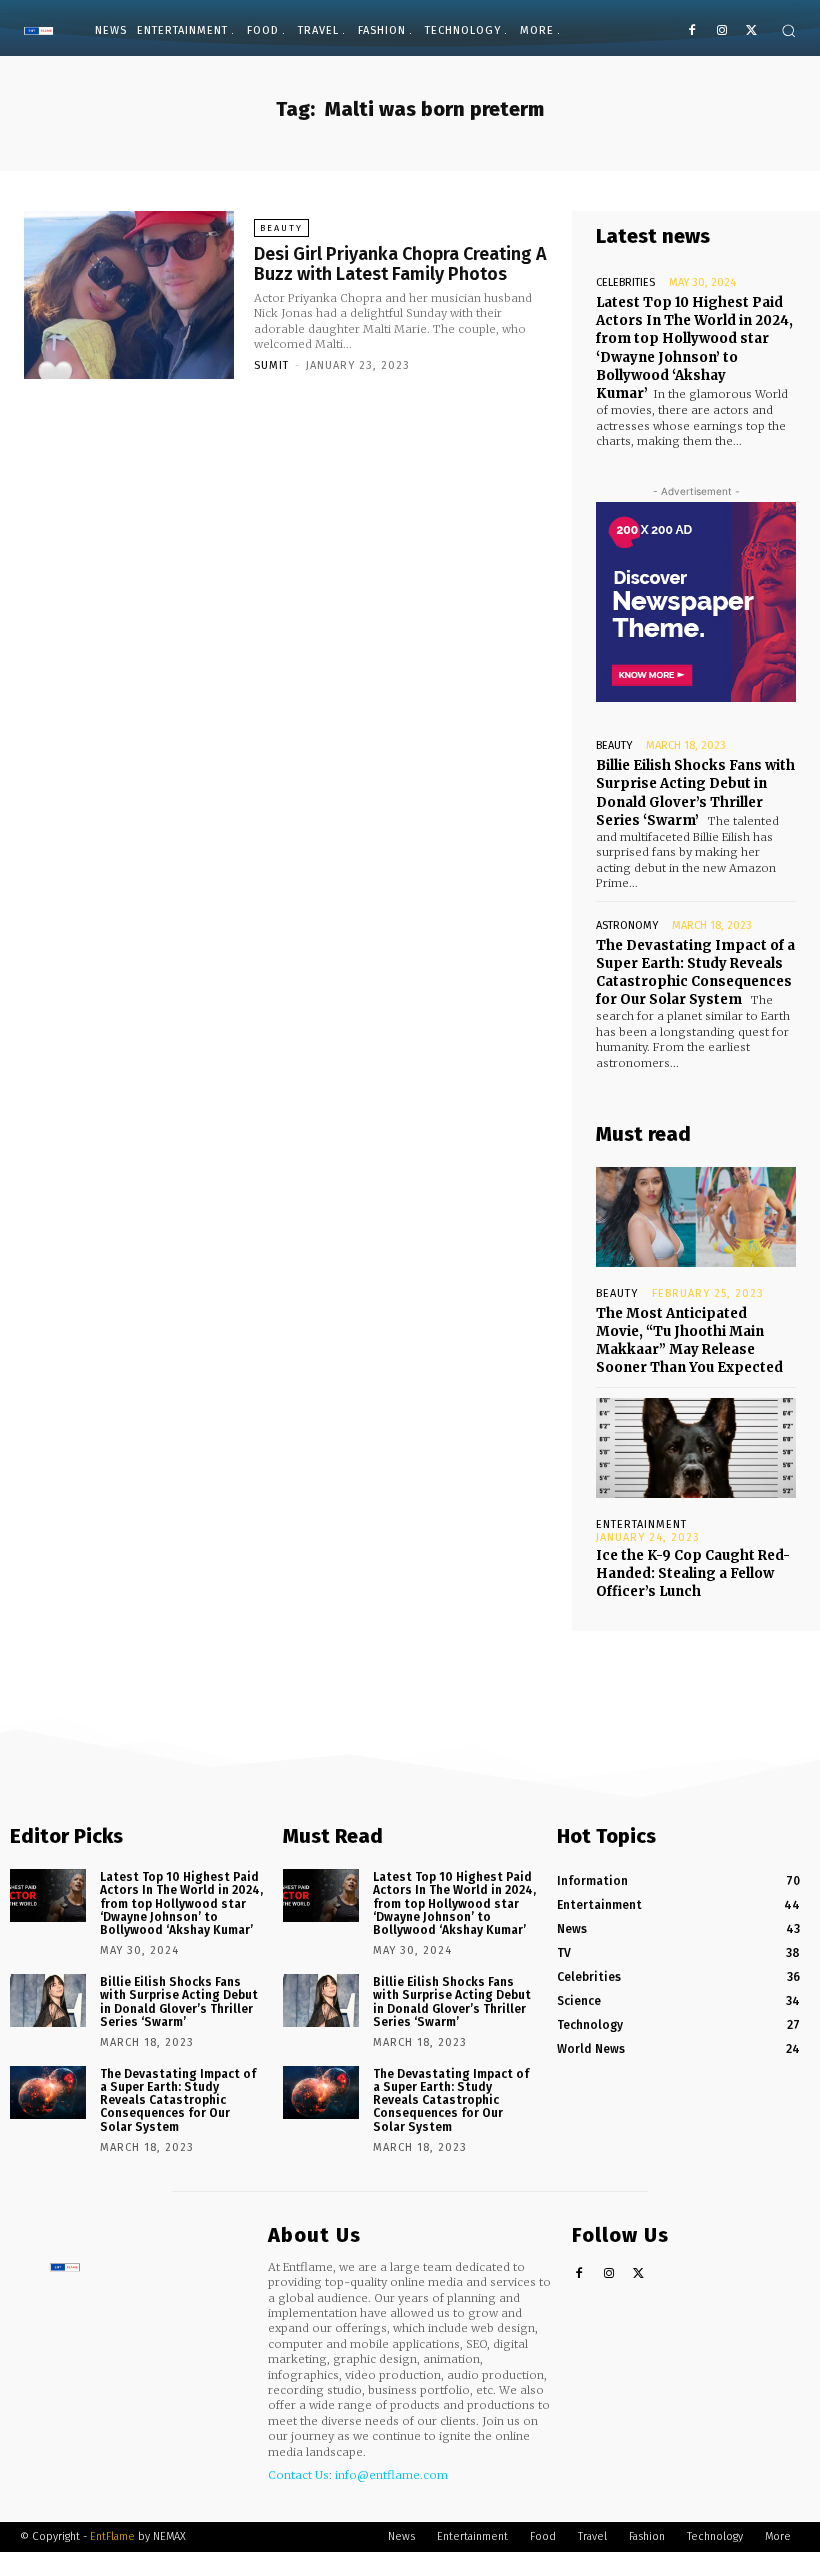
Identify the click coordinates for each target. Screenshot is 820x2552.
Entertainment (641, 1524)
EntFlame (112, 2536)
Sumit (271, 365)
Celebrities (625, 282)
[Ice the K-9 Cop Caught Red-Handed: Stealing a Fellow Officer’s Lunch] (696, 1448)
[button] (788, 30)
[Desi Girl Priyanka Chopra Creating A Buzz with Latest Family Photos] (129, 295)
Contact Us (298, 2475)
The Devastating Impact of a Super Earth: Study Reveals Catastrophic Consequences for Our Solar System (695, 973)
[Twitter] (751, 31)
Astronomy (627, 925)
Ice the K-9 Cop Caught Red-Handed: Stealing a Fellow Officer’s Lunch (693, 1573)
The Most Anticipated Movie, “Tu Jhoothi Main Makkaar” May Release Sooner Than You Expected (689, 1341)
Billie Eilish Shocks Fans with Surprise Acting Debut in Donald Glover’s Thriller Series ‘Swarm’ (695, 793)
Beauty (281, 228)
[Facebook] (692, 31)
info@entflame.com (391, 2475)
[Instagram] (721, 31)
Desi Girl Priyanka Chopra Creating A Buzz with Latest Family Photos (400, 264)
